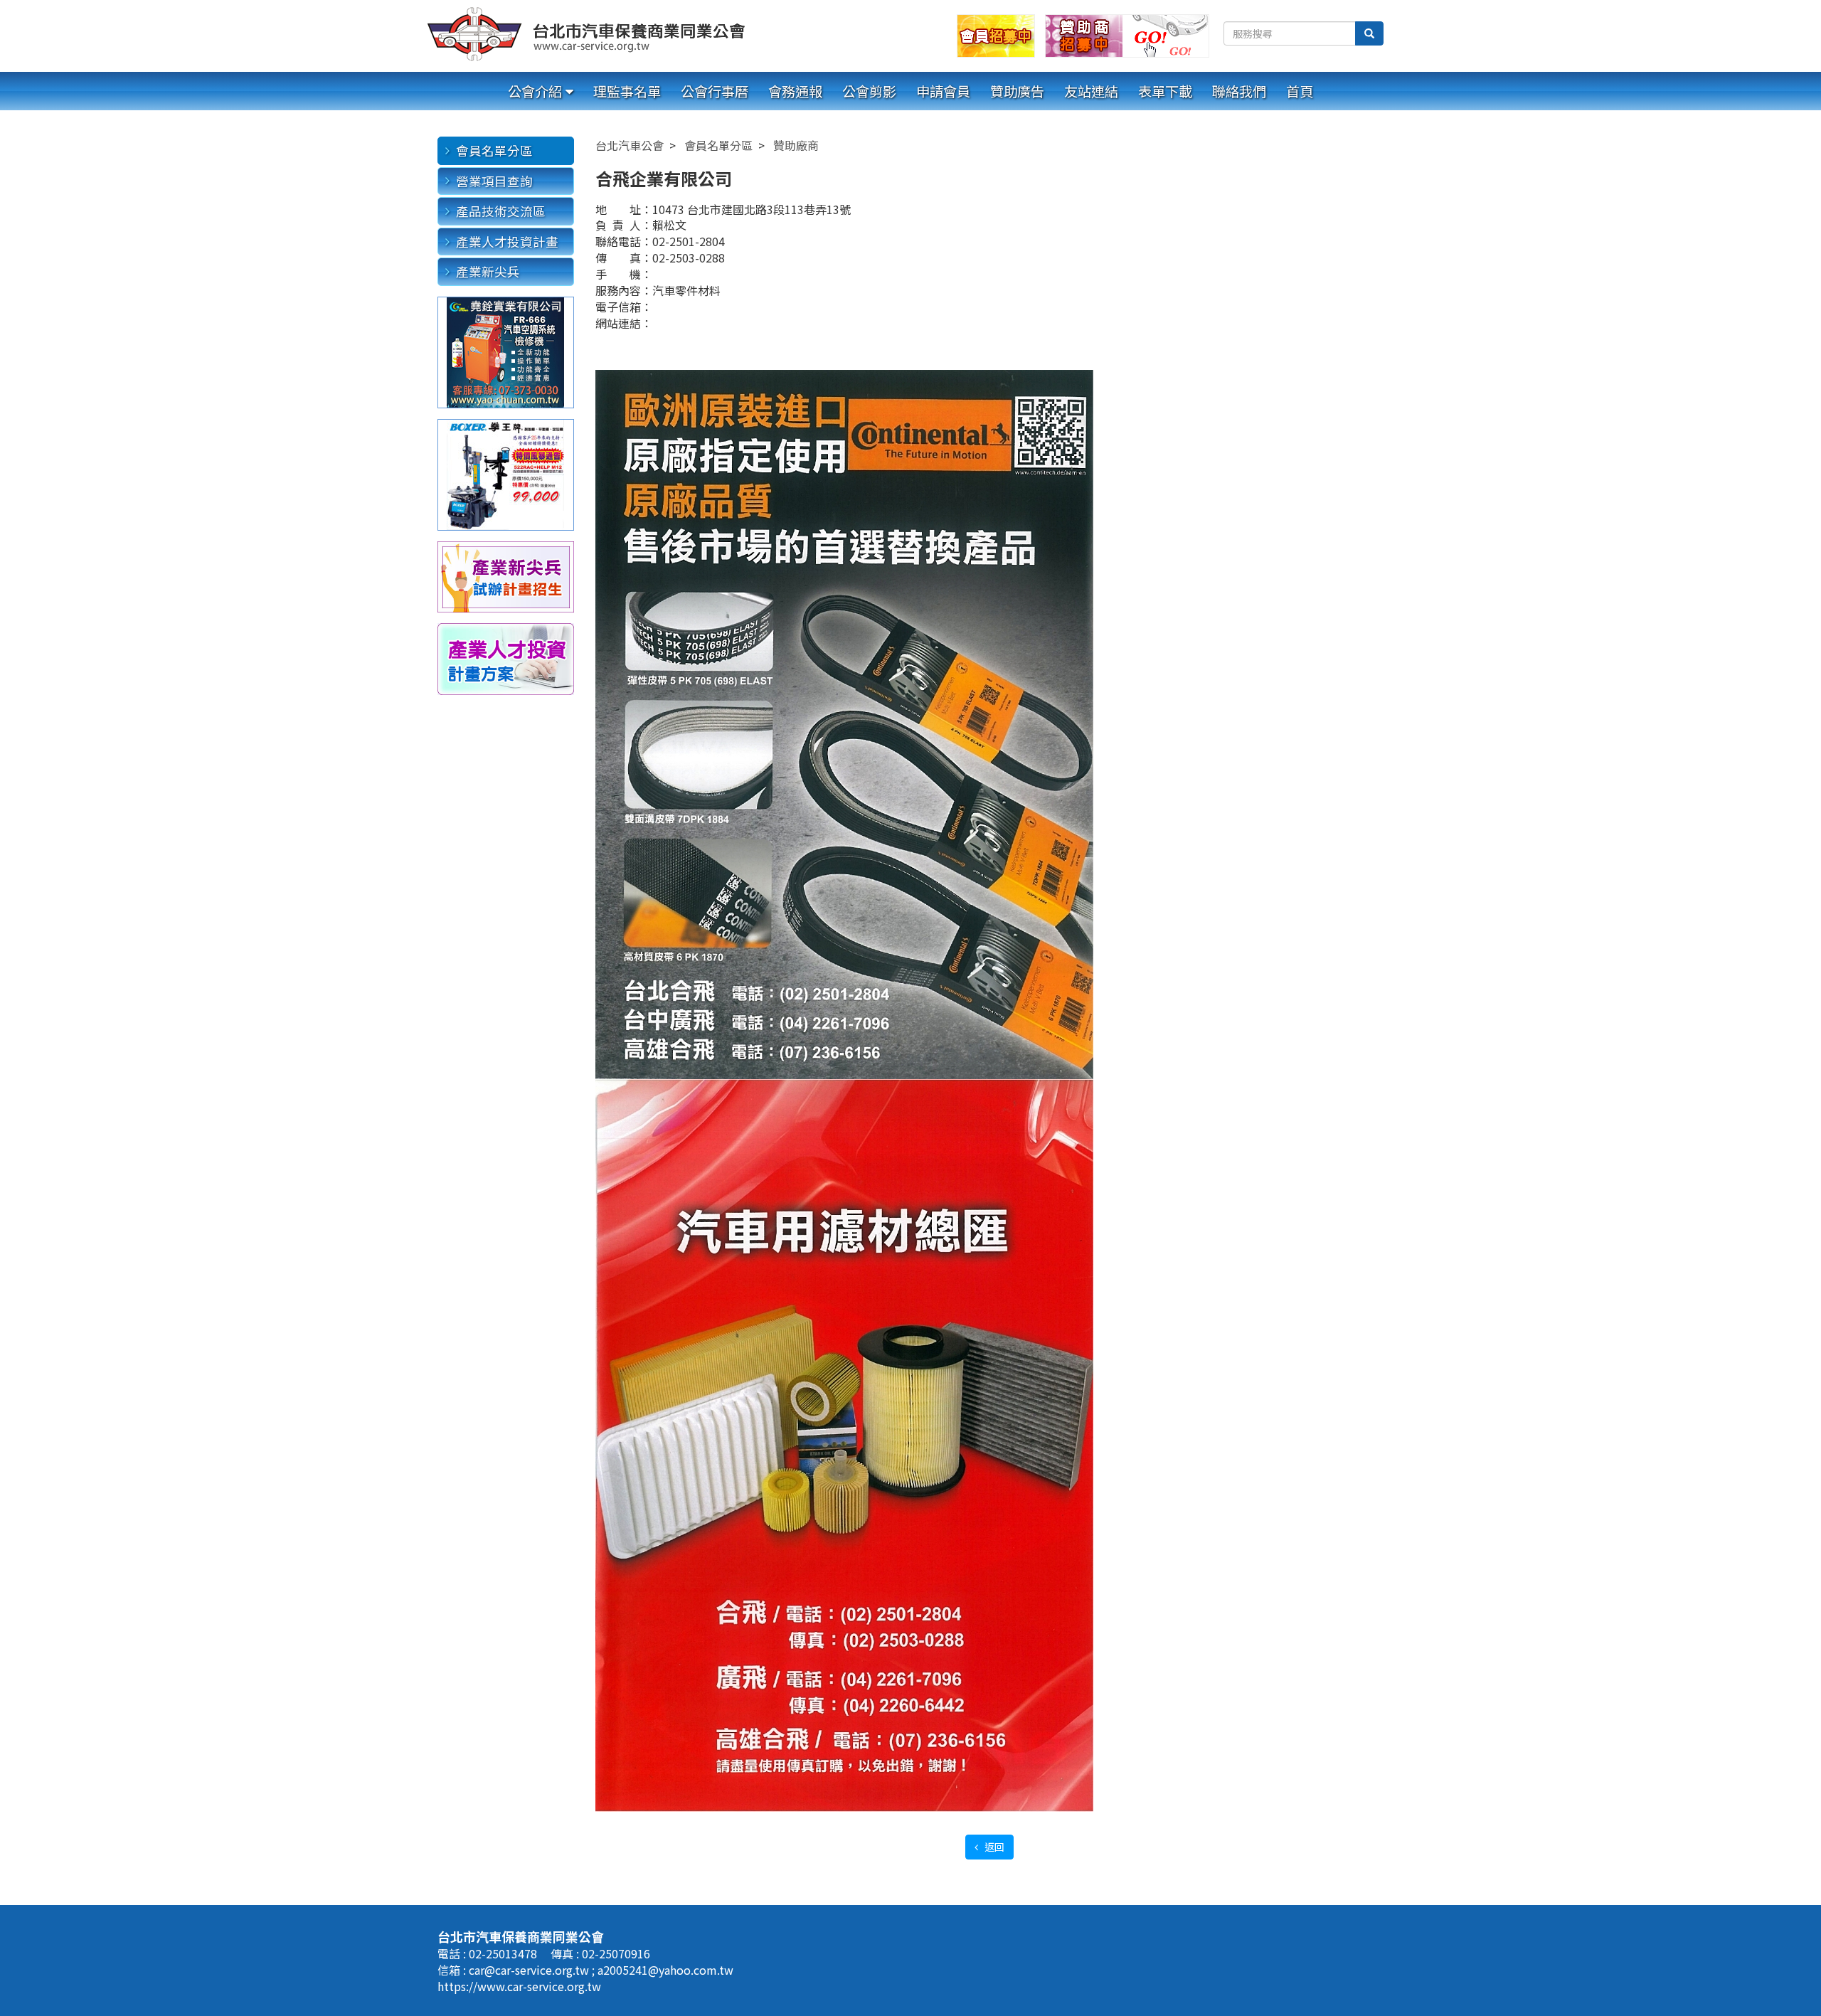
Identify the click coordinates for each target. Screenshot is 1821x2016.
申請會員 (943, 91)
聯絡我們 (1239, 91)
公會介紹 (535, 91)
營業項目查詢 (494, 181)
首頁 (1300, 91)
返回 (993, 1847)
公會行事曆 (715, 91)
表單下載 (1165, 91)
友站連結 (1091, 91)
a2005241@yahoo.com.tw (665, 1970)
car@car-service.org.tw (530, 1970)
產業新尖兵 (488, 271)
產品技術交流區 (501, 211)
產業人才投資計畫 (507, 242)
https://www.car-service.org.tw (519, 1986)
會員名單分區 (494, 150)
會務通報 (795, 91)
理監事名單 (627, 91)
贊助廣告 (1017, 91)
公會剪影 (869, 91)
